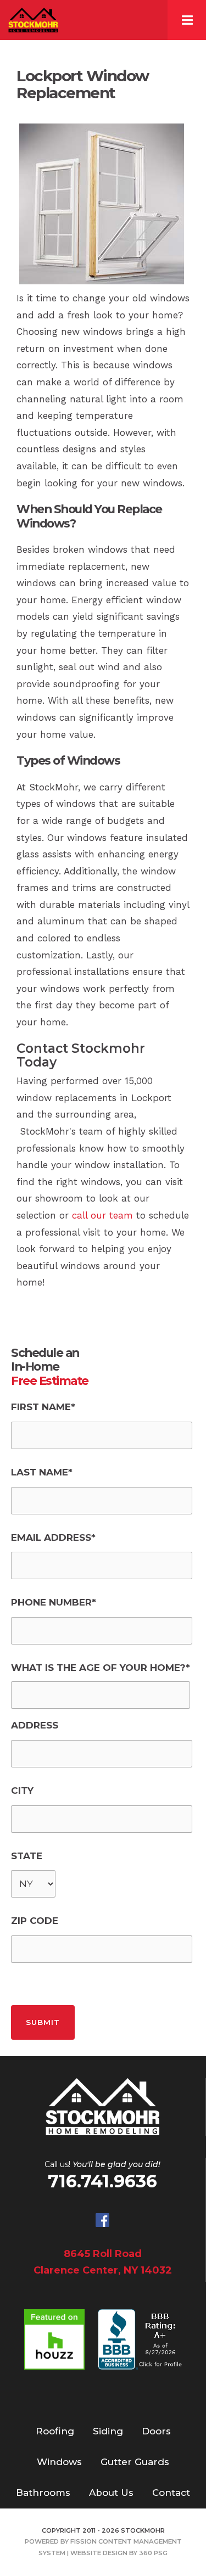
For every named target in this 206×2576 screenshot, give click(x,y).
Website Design (99, 2553)
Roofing (55, 2431)
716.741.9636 (102, 2181)
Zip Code (35, 1921)
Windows (59, 2462)
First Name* (43, 1407)
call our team (102, 1215)
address (35, 1725)
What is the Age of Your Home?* (101, 1668)
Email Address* (53, 1537)
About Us (111, 2493)
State (27, 1856)
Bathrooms (43, 2493)
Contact (171, 2493)
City (22, 1791)
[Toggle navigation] (187, 20)
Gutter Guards (135, 2462)
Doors (156, 2431)
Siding (108, 2431)
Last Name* (42, 1472)
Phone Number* (54, 1602)
